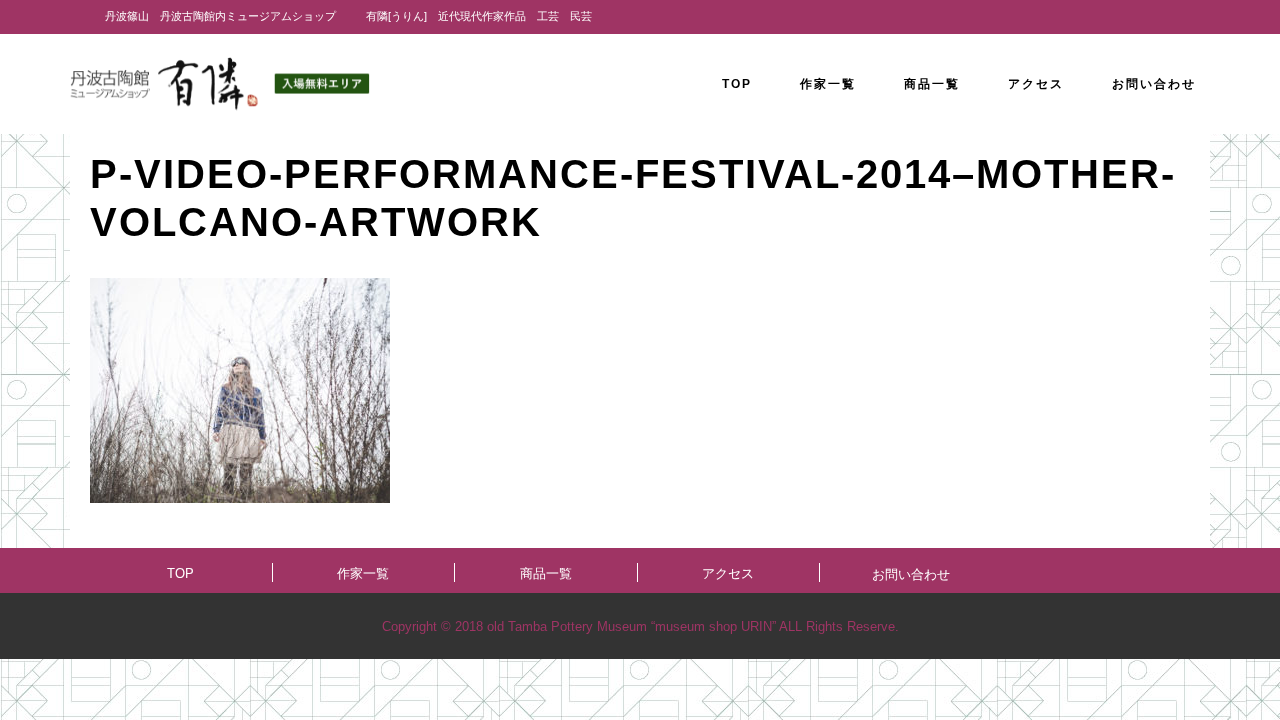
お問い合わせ (911, 574)
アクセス (728, 573)
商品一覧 (546, 573)
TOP (180, 573)
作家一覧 (363, 573)
